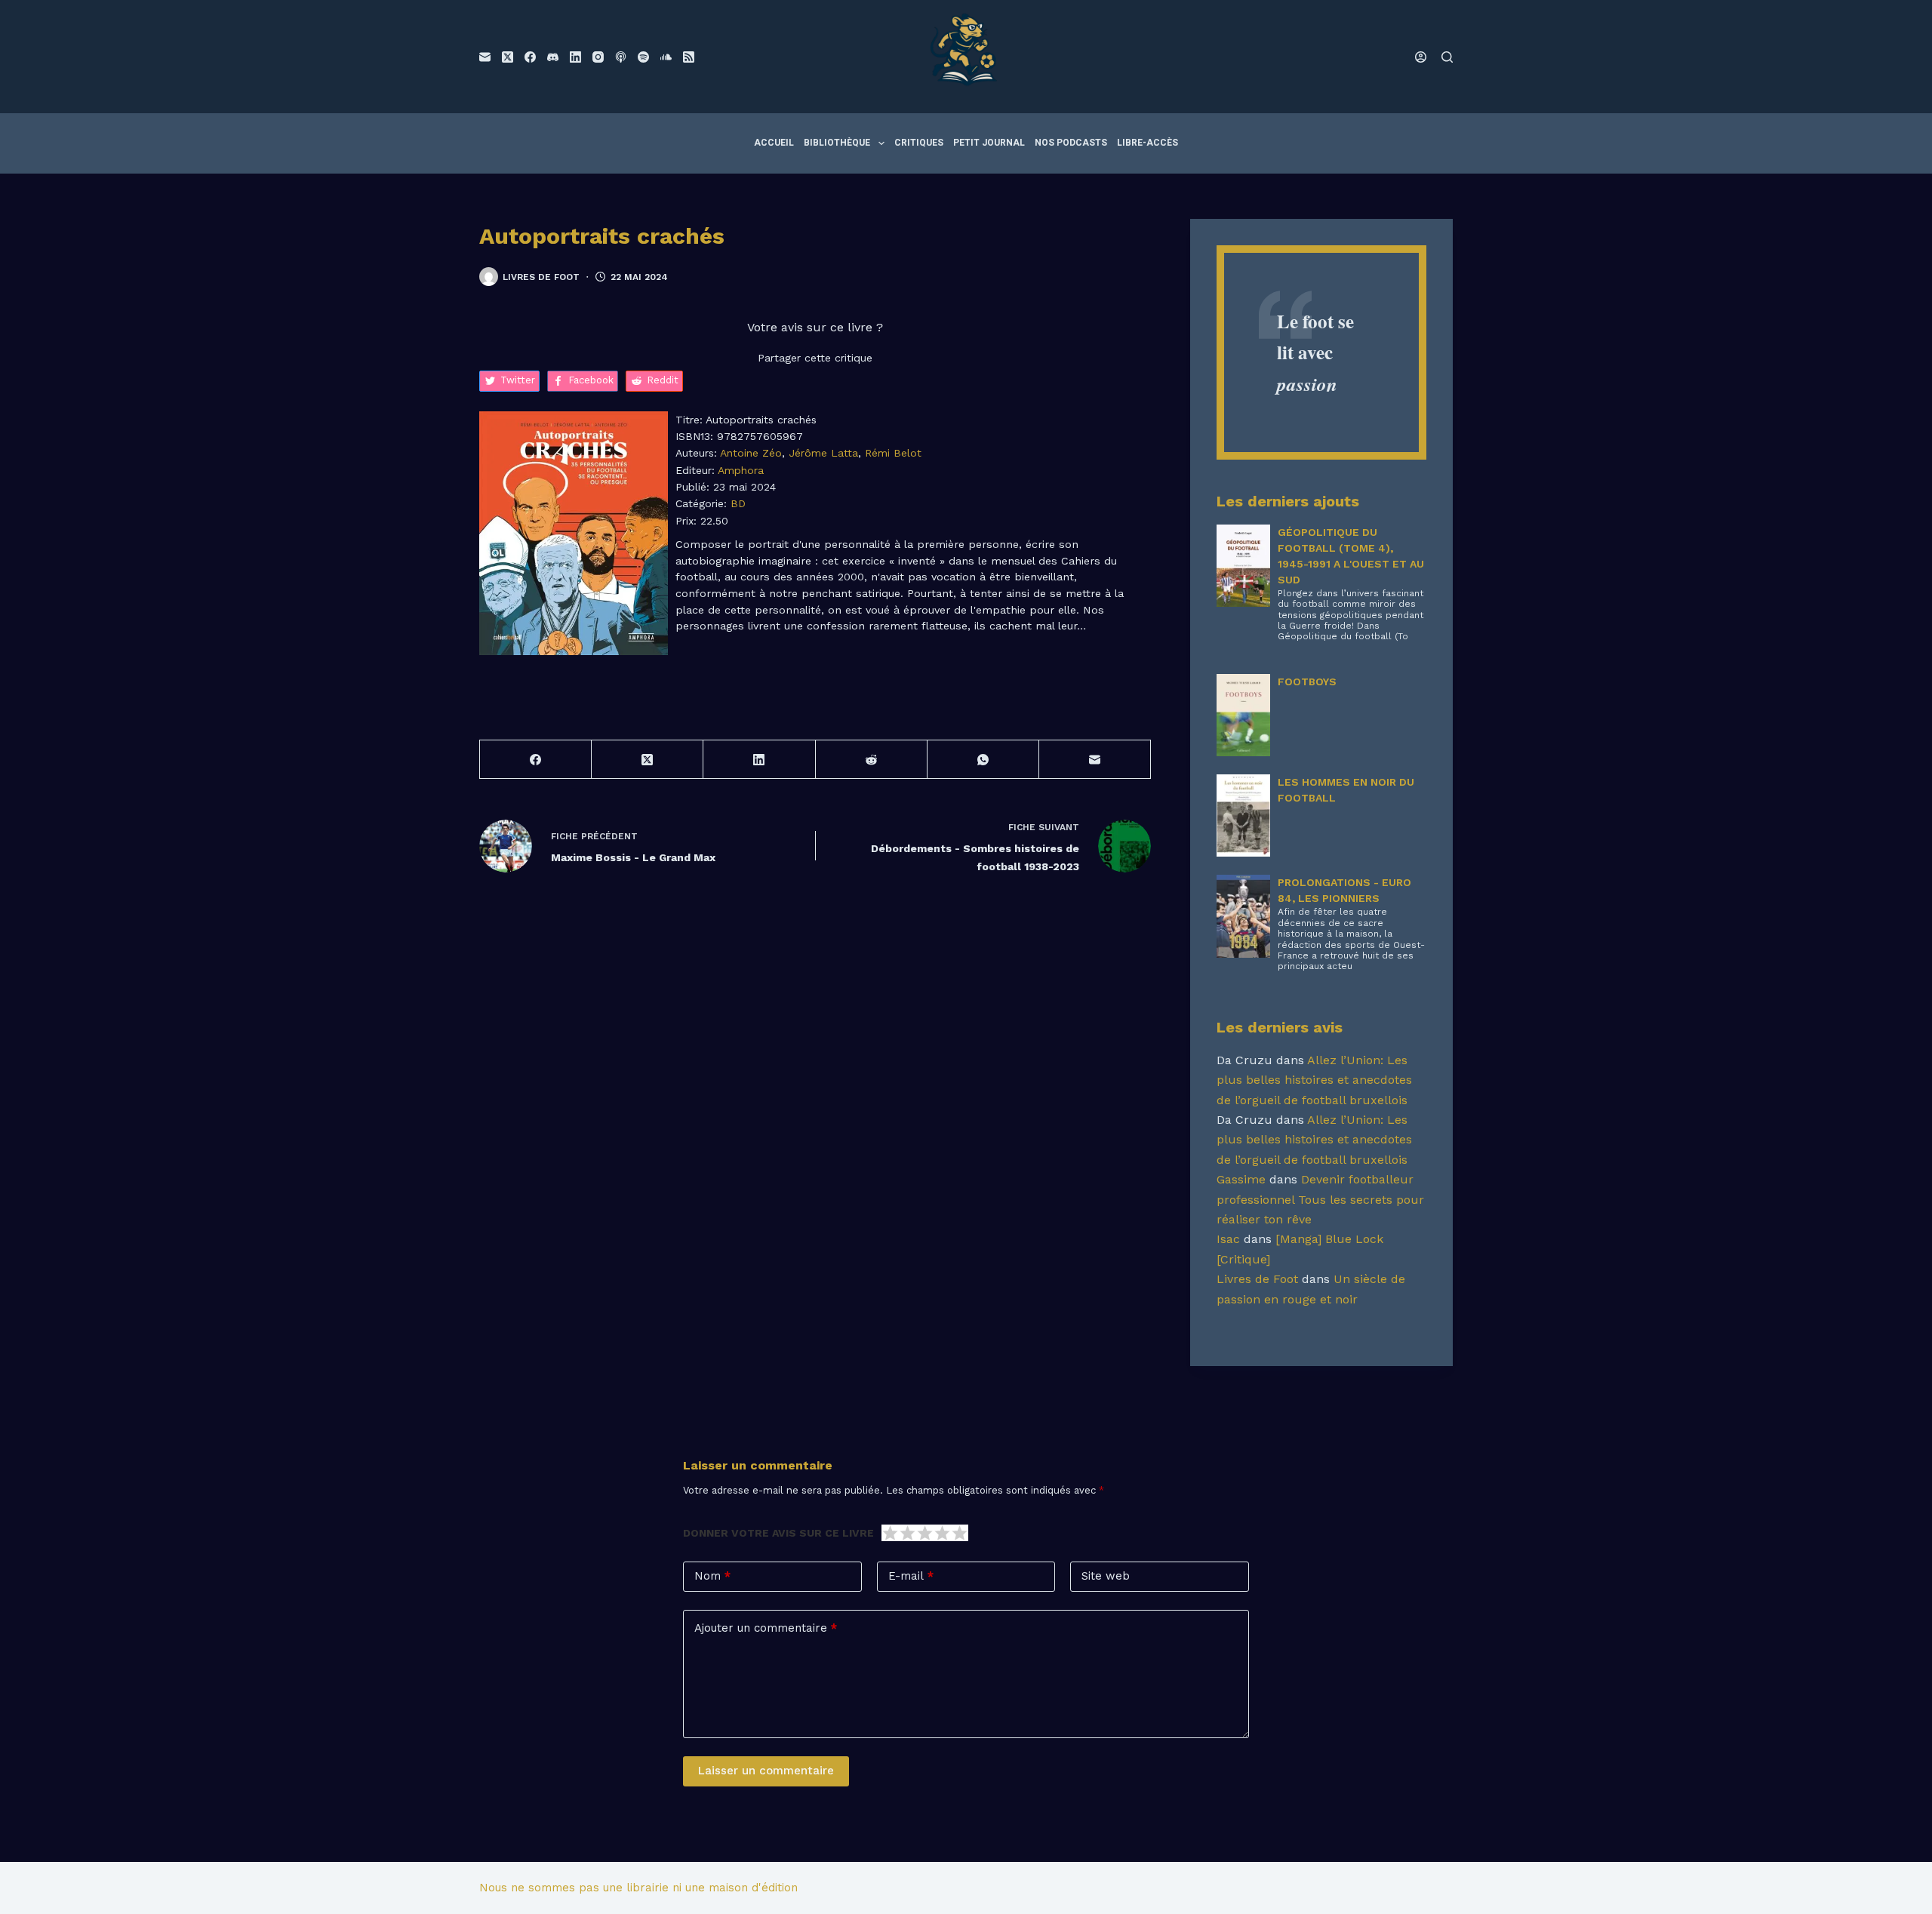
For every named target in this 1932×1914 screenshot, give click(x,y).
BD (738, 503)
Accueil (774, 143)
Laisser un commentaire (766, 1771)
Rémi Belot (893, 453)
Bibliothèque (837, 143)
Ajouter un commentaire (766, 1628)
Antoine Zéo (751, 453)
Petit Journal (989, 143)
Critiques (919, 143)
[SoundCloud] (666, 57)
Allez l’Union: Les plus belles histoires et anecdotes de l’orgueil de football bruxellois (1314, 1080)
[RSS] (689, 57)
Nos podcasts (1071, 143)
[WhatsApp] (983, 760)
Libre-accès (1148, 143)
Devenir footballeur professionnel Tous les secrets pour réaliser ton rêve (1320, 1199)
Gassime (1241, 1179)
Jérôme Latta (823, 453)
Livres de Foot (1257, 1279)
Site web (1106, 1576)
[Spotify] (643, 57)
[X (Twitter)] (508, 57)
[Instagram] (598, 57)
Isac (1228, 1239)
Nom (712, 1576)
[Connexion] (1421, 57)
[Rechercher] (1447, 57)
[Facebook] (530, 57)
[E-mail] (485, 57)
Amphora (741, 470)
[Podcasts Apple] (621, 57)
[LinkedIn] (575, 57)
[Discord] (553, 57)
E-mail (911, 1576)
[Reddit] (872, 760)
